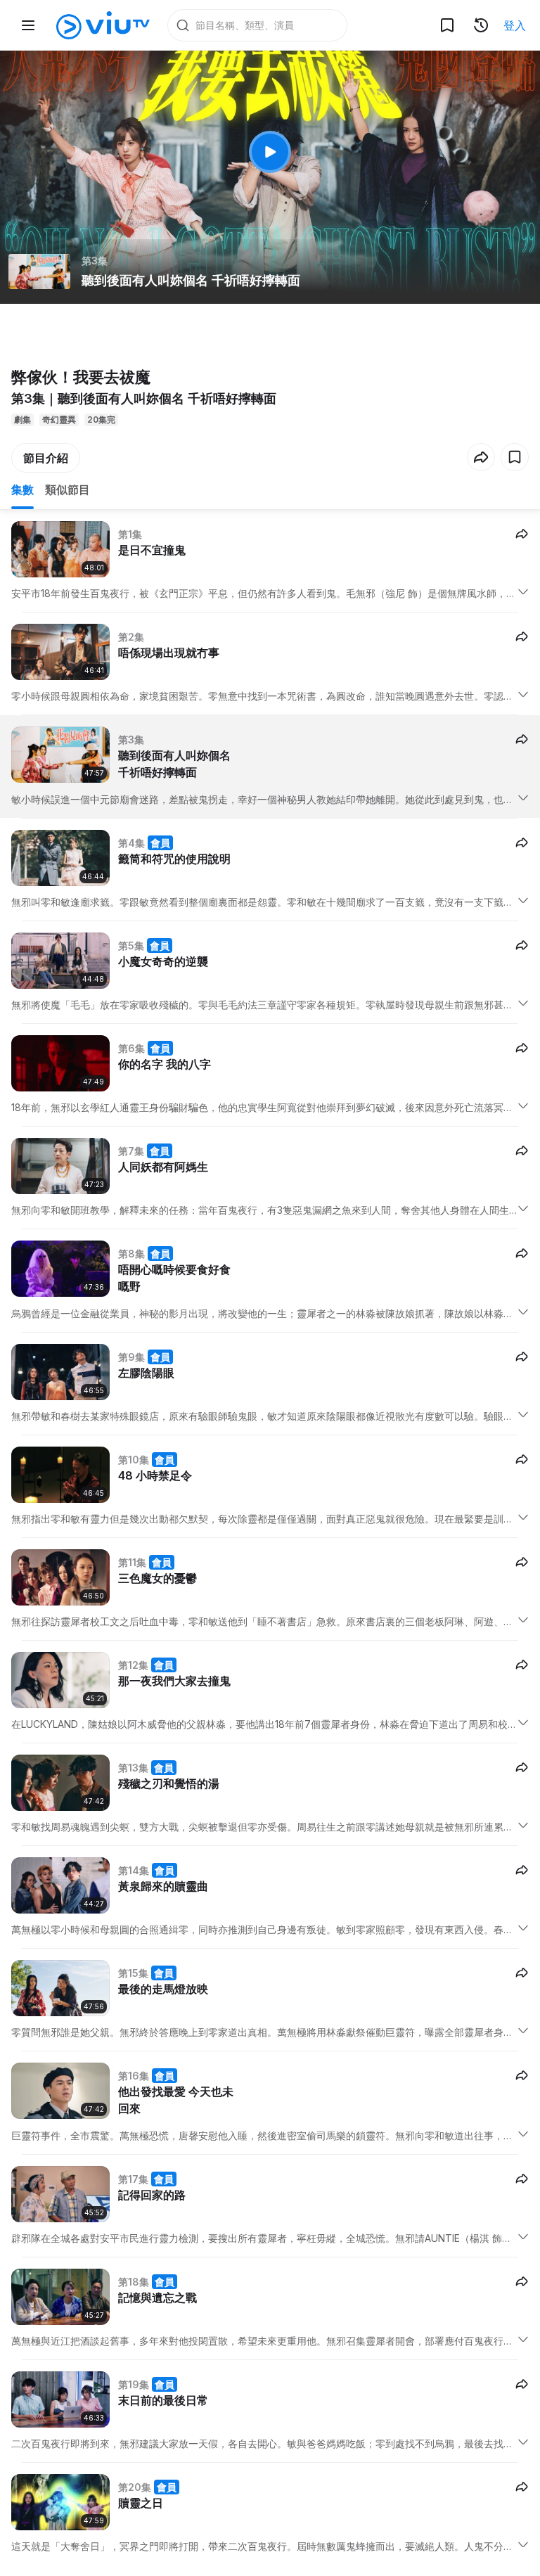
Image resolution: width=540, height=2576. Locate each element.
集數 (22, 489)
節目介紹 (46, 458)
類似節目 (67, 489)
